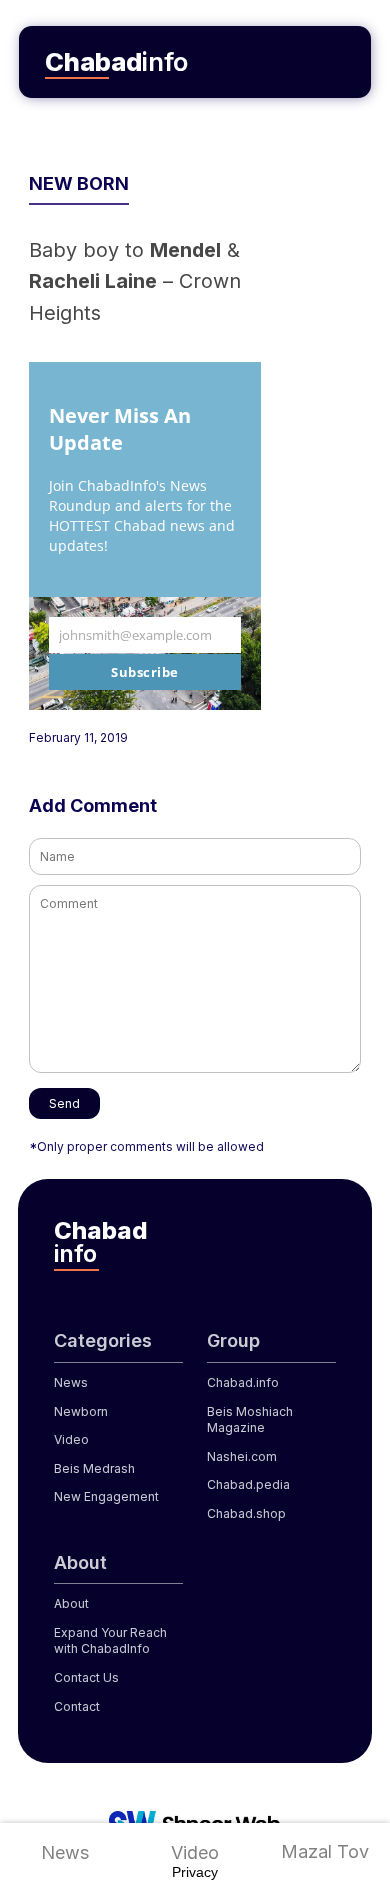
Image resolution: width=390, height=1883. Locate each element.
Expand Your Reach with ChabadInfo (110, 1641)
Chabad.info (243, 1382)
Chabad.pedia (248, 1484)
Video (195, 1852)
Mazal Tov (325, 1851)
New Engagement (106, 1496)
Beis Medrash (94, 1468)
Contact (77, 1706)
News (65, 1852)
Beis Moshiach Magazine (250, 1420)
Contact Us (86, 1677)
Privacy (195, 1872)
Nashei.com (242, 1456)
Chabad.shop (246, 1513)
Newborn (81, 1411)
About (71, 1603)
